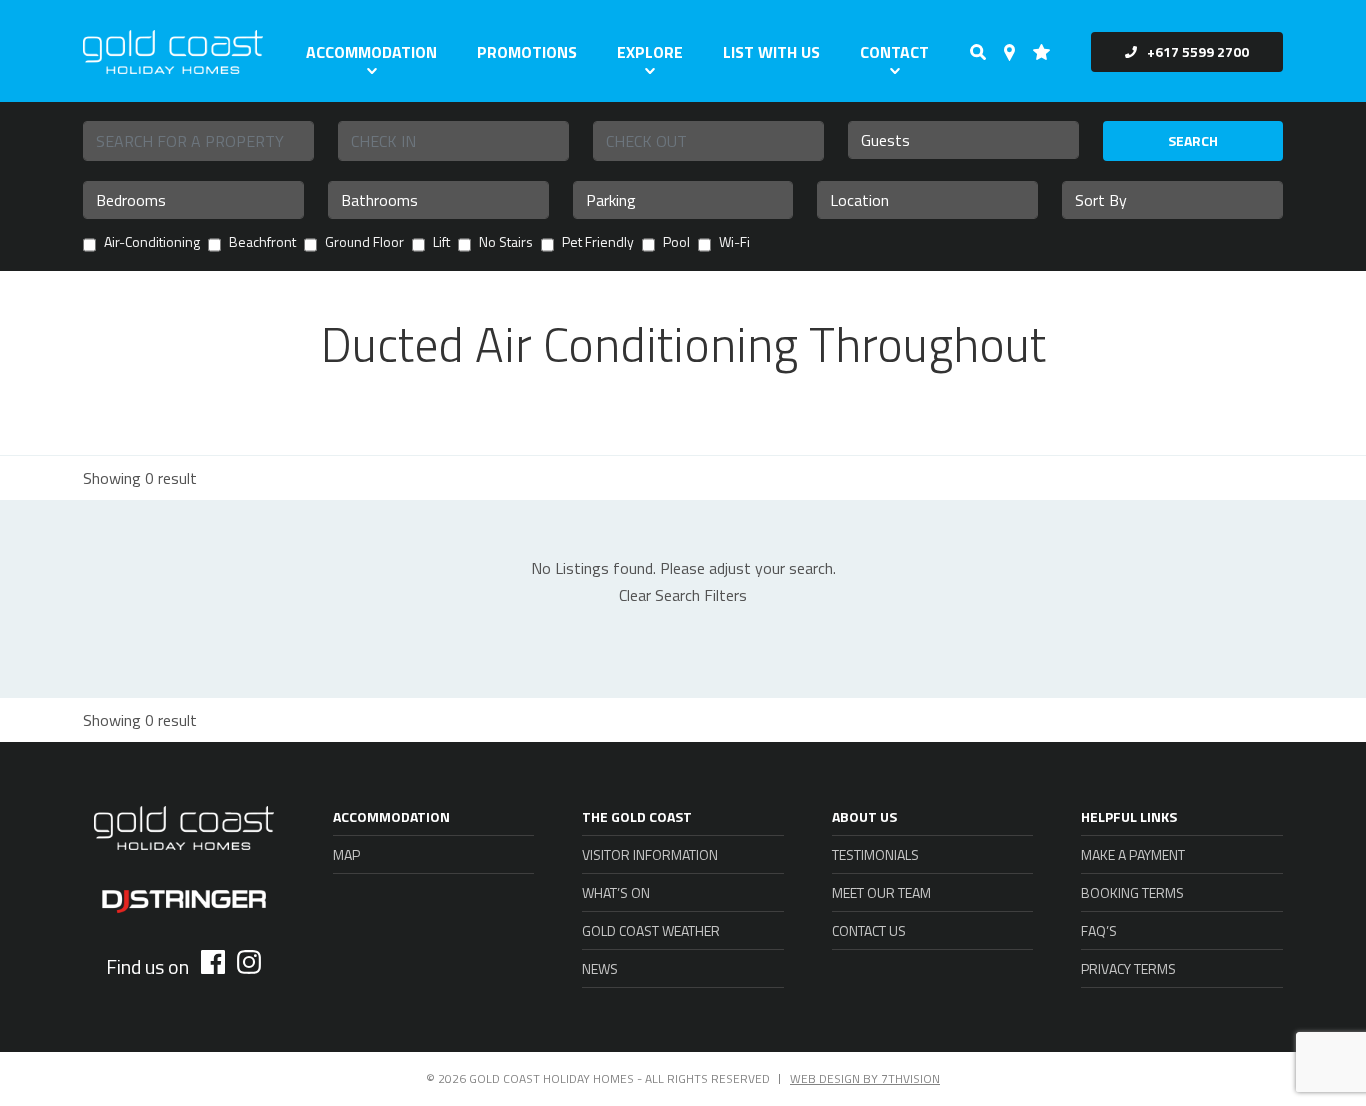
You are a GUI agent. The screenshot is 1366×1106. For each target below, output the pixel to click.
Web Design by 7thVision (865, 1078)
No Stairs (506, 243)
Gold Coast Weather (651, 930)
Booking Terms (1132, 892)
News (600, 968)
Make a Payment (1133, 854)
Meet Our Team (881, 892)
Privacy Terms (1128, 968)
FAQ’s (1099, 930)
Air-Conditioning (152, 243)
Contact (894, 52)
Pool (676, 243)
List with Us (771, 52)
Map (346, 854)
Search (1193, 140)
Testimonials (875, 854)
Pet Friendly (598, 243)
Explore (650, 52)
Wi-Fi (734, 243)
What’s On (616, 892)
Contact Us (869, 930)
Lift (441, 243)
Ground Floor (364, 243)
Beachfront (262, 243)
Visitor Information (650, 854)
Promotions (527, 52)
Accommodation (371, 52)
